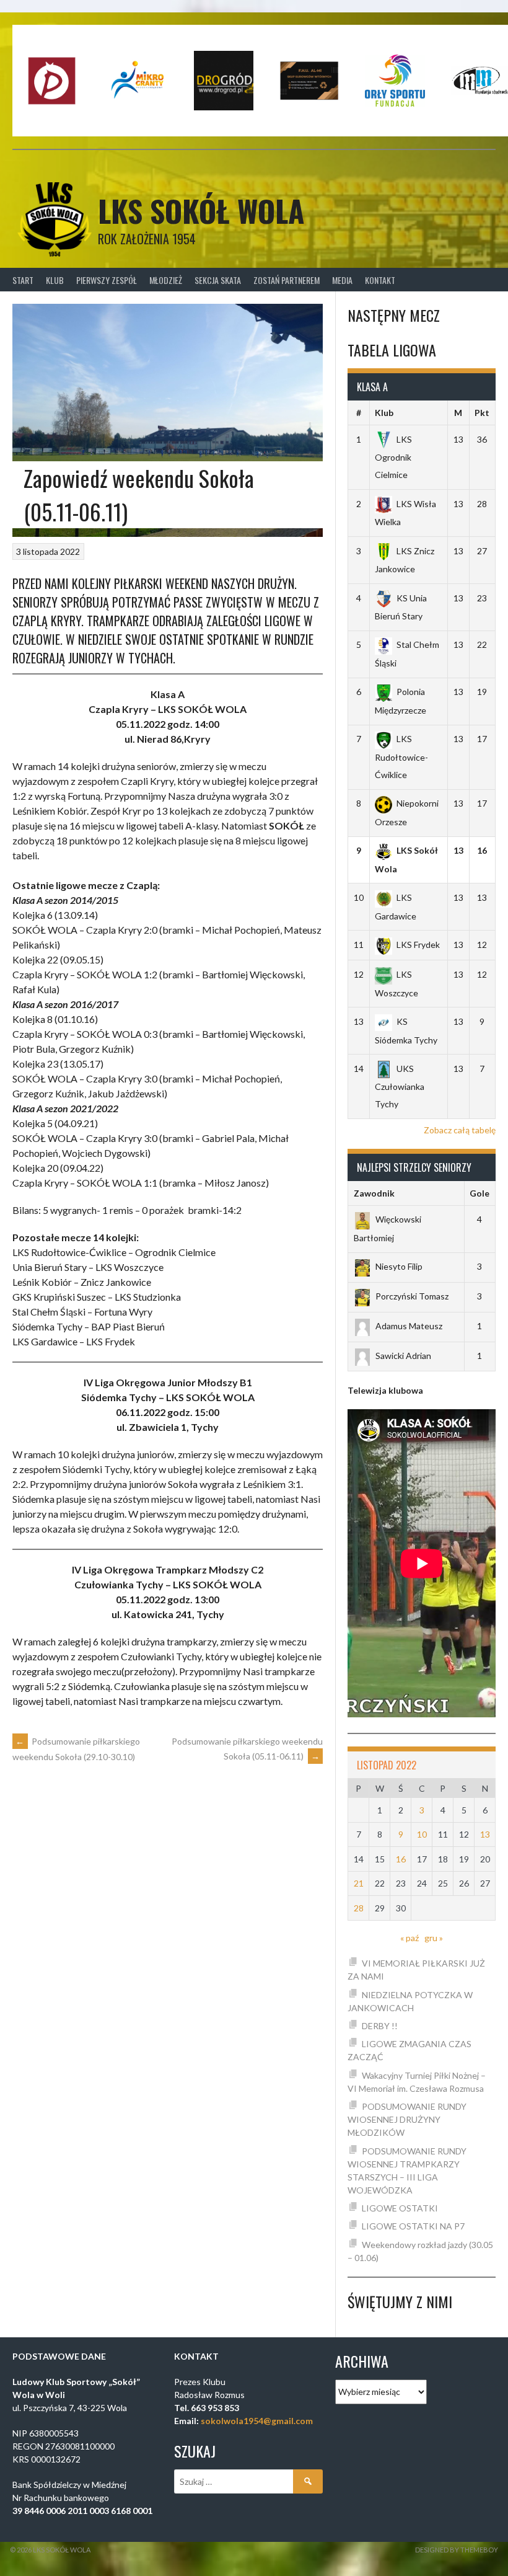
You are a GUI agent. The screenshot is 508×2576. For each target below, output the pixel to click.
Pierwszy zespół (107, 280)
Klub (55, 280)
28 (359, 1908)
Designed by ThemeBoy (457, 2550)
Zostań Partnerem (287, 280)
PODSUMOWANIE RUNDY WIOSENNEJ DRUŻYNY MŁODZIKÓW (407, 2119)
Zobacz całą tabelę (460, 1130)
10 (422, 1834)
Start (23, 280)
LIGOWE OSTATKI (400, 2208)
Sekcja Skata (218, 280)
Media (342, 280)
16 (401, 1859)
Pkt (482, 413)
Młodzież (166, 280)
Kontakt (380, 280)
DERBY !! (380, 2026)
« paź (409, 1938)
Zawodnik (374, 1193)
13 (485, 1834)
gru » (434, 1938)
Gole (480, 1193)
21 (359, 1883)
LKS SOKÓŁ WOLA (201, 210)
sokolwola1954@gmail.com (257, 2421)
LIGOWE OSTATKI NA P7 (413, 2226)
